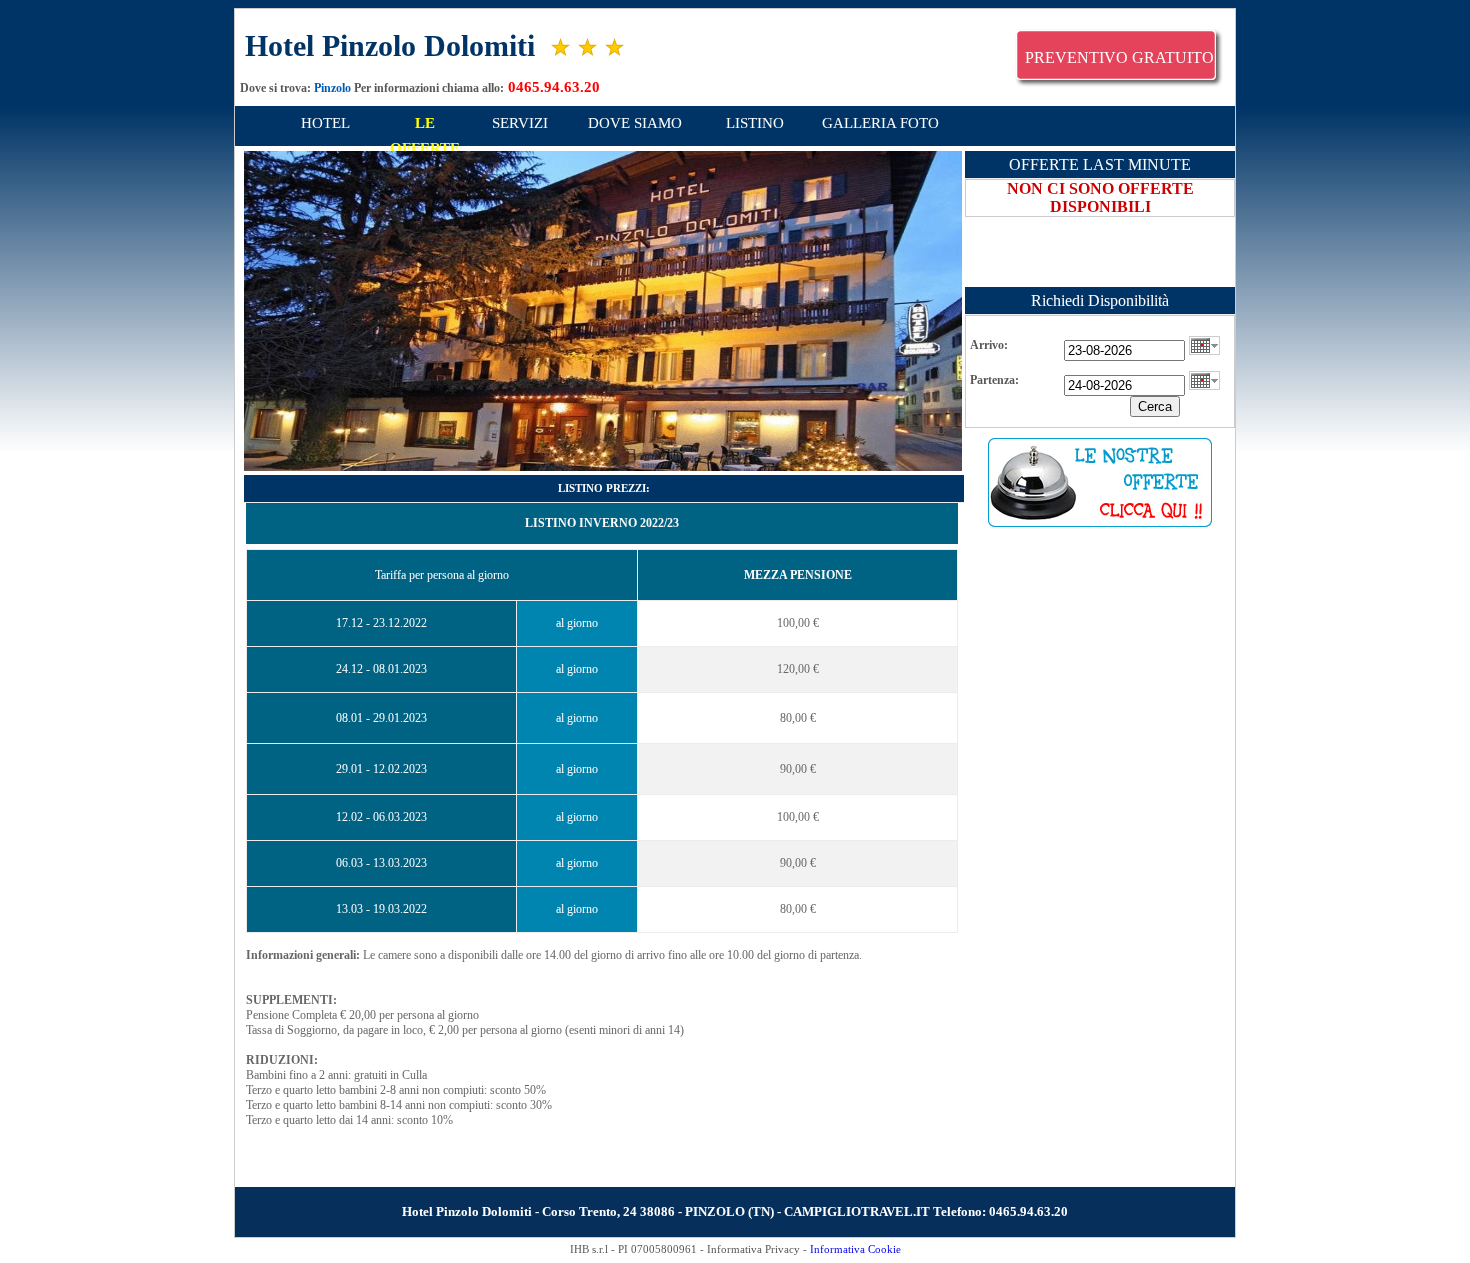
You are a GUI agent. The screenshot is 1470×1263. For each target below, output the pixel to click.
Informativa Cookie (855, 1249)
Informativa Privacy (753, 1249)
